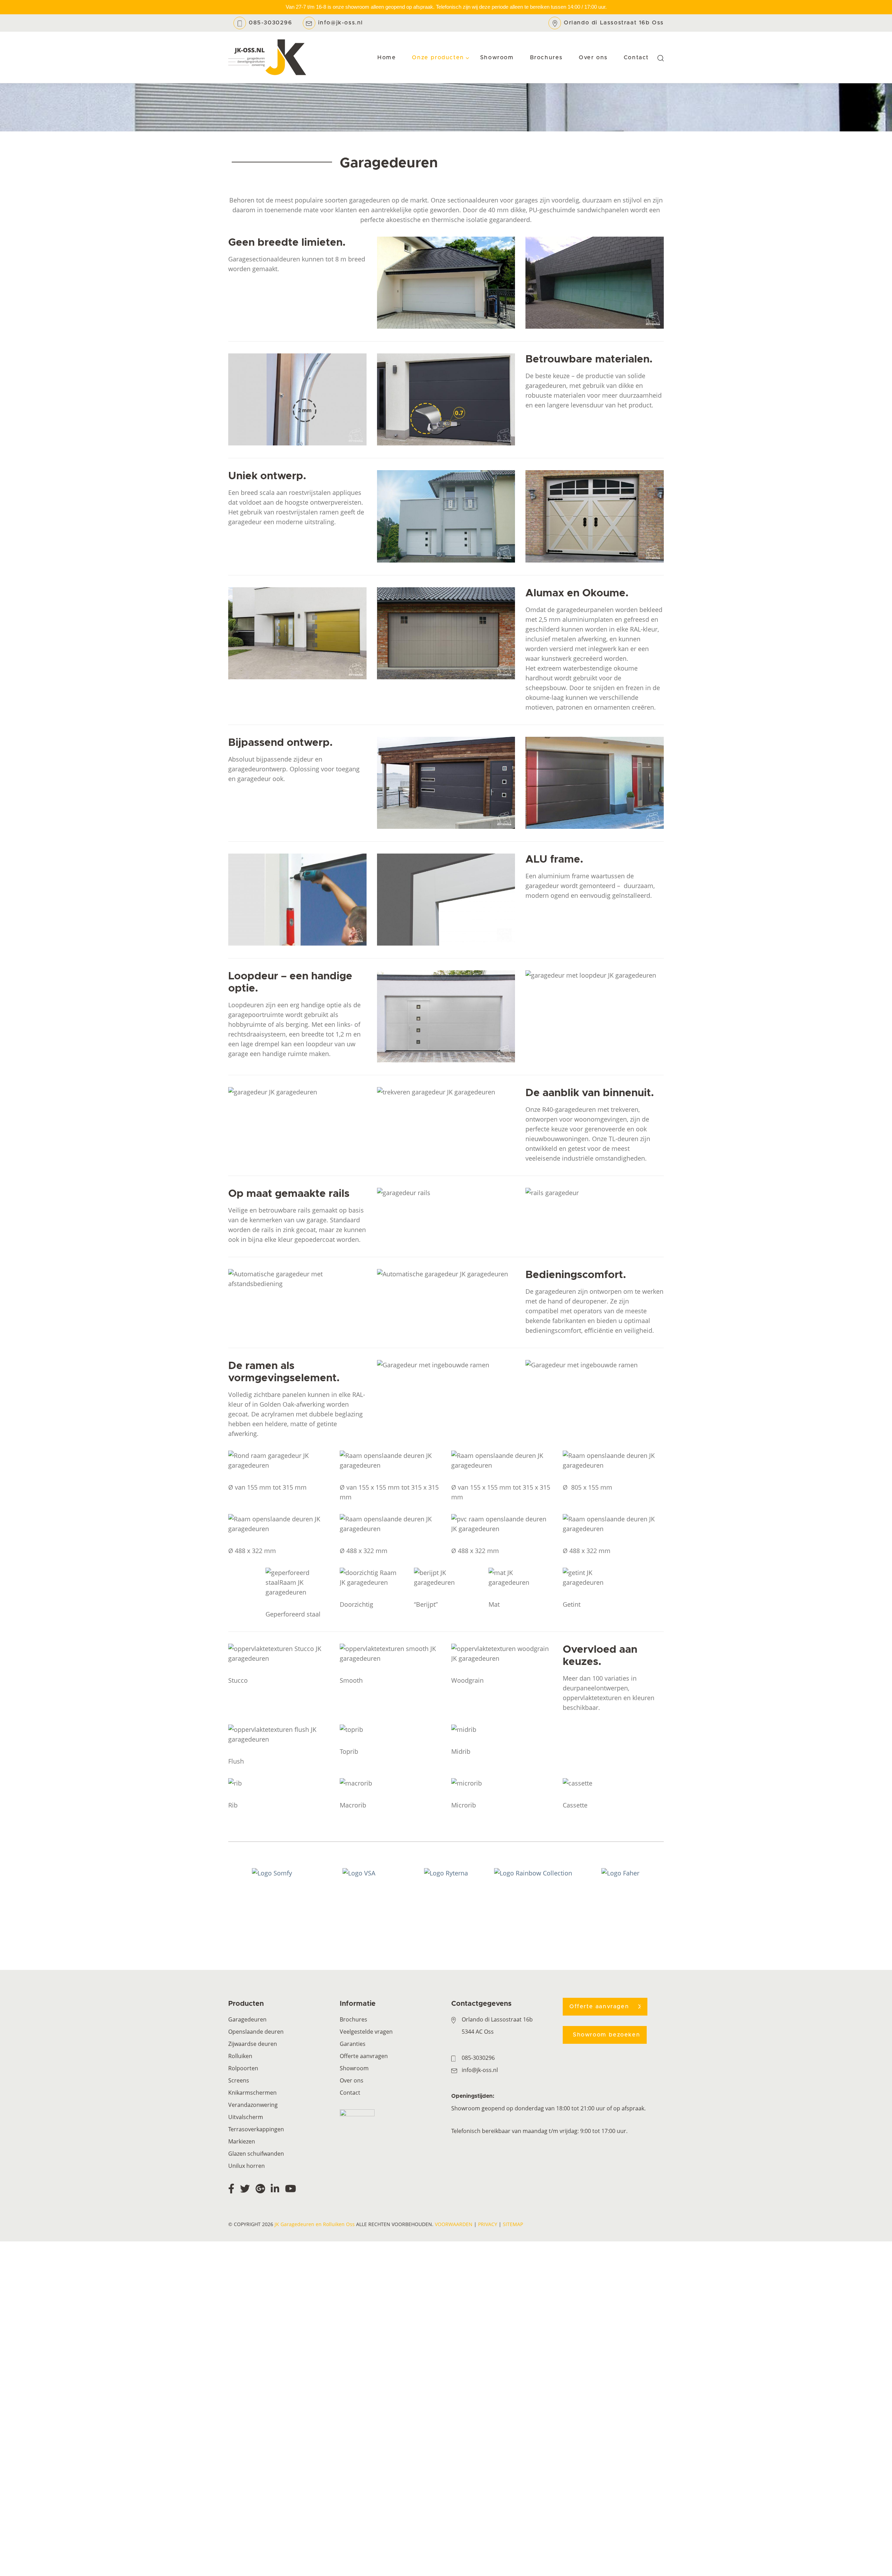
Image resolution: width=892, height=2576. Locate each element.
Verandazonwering (253, 2105)
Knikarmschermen (252, 2093)
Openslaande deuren (256, 2032)
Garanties (353, 2044)
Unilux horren (247, 2166)
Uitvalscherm (246, 2117)
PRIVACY (488, 2224)
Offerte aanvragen (364, 2056)
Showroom (354, 2068)
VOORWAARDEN (454, 2224)
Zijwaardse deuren (253, 2044)
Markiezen (242, 2141)
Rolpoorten (243, 2068)
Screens (239, 2080)
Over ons (352, 2080)
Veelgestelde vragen (366, 2032)
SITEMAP (513, 2224)
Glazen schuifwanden (256, 2154)
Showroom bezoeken (606, 2035)
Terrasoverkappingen (256, 2129)
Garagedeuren (247, 2019)
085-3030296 (271, 23)
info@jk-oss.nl (341, 23)
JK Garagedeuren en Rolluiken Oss (315, 2224)
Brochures (353, 2019)
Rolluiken (240, 2056)
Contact (350, 2093)
